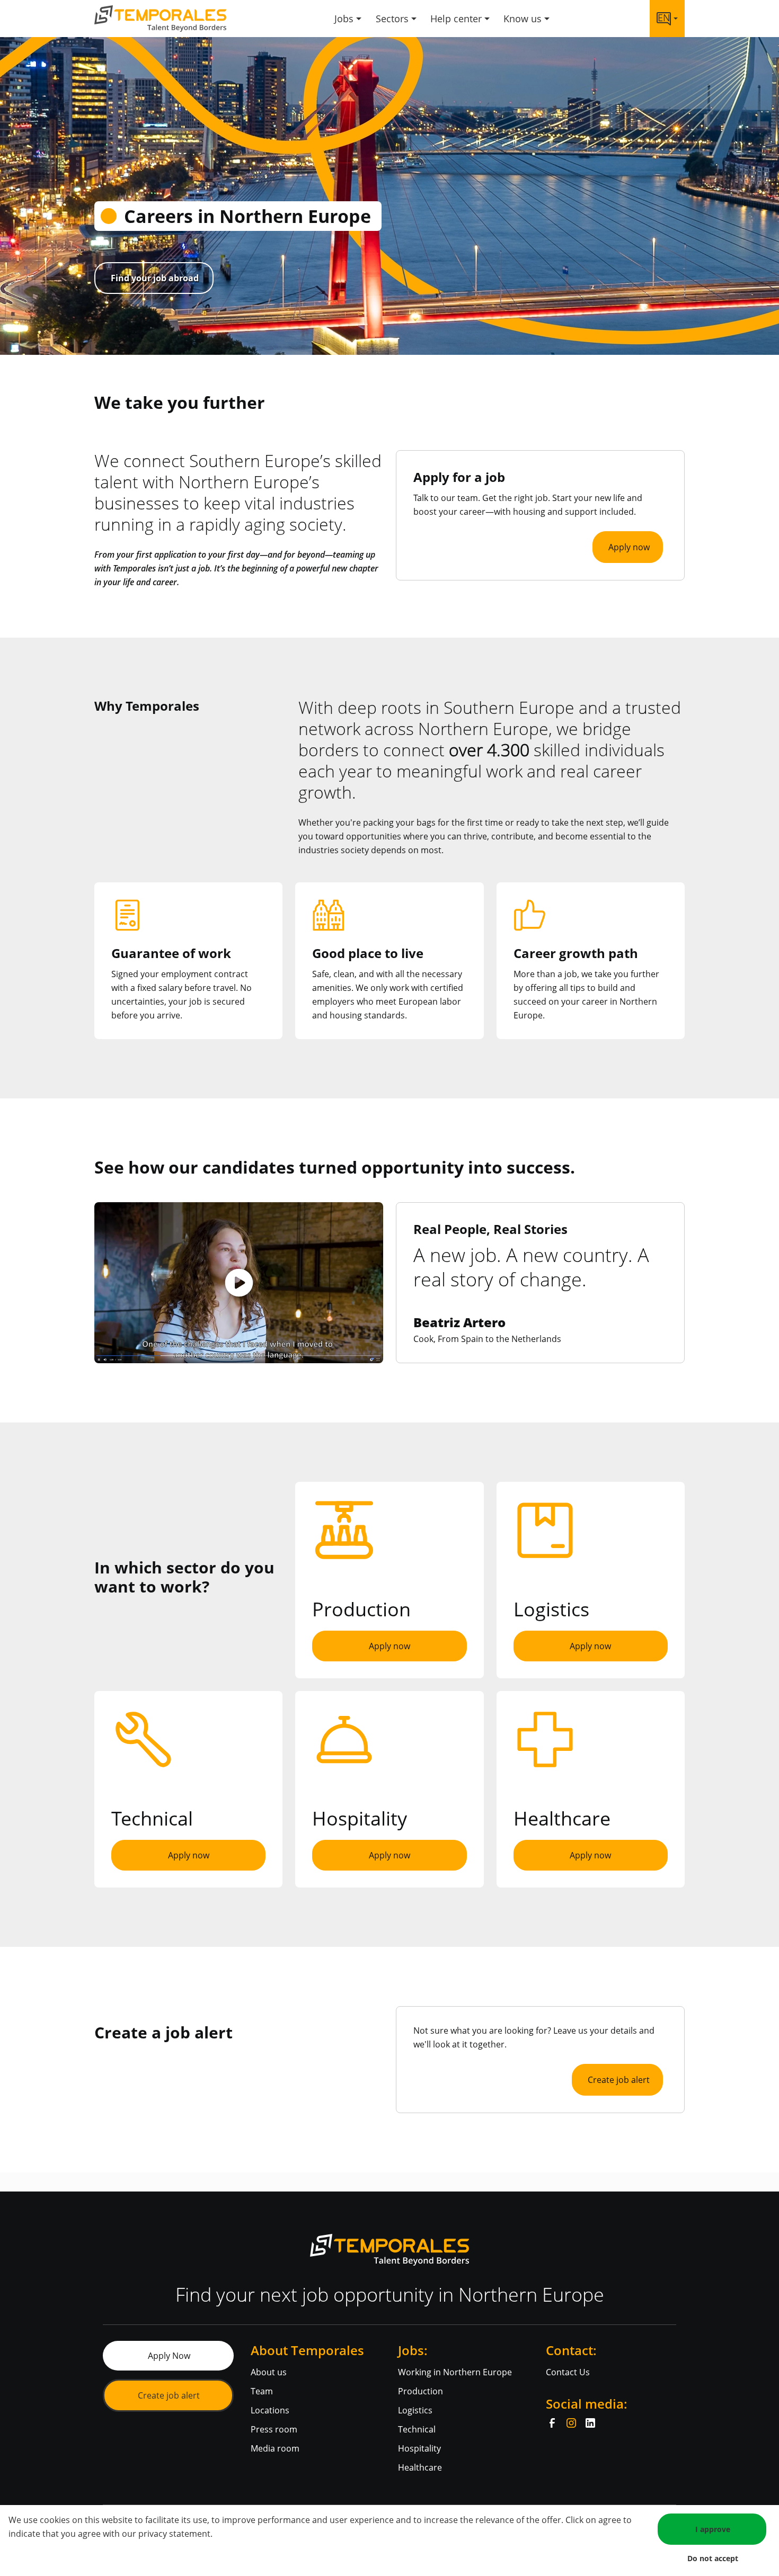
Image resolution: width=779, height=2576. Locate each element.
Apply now (629, 547)
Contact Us (568, 2372)
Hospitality (419, 2448)
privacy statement (174, 2534)
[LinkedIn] (590, 2423)
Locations (270, 2410)
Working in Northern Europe (455, 2372)
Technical (417, 2429)
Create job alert (619, 2080)
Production (421, 2391)
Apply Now (169, 2356)
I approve (713, 2529)
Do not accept (713, 2558)
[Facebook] (552, 2423)
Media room (275, 2448)
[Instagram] (571, 2423)
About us (269, 2372)
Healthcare (420, 2467)
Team (262, 2391)
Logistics (415, 2410)
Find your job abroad (155, 278)
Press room (274, 2429)
